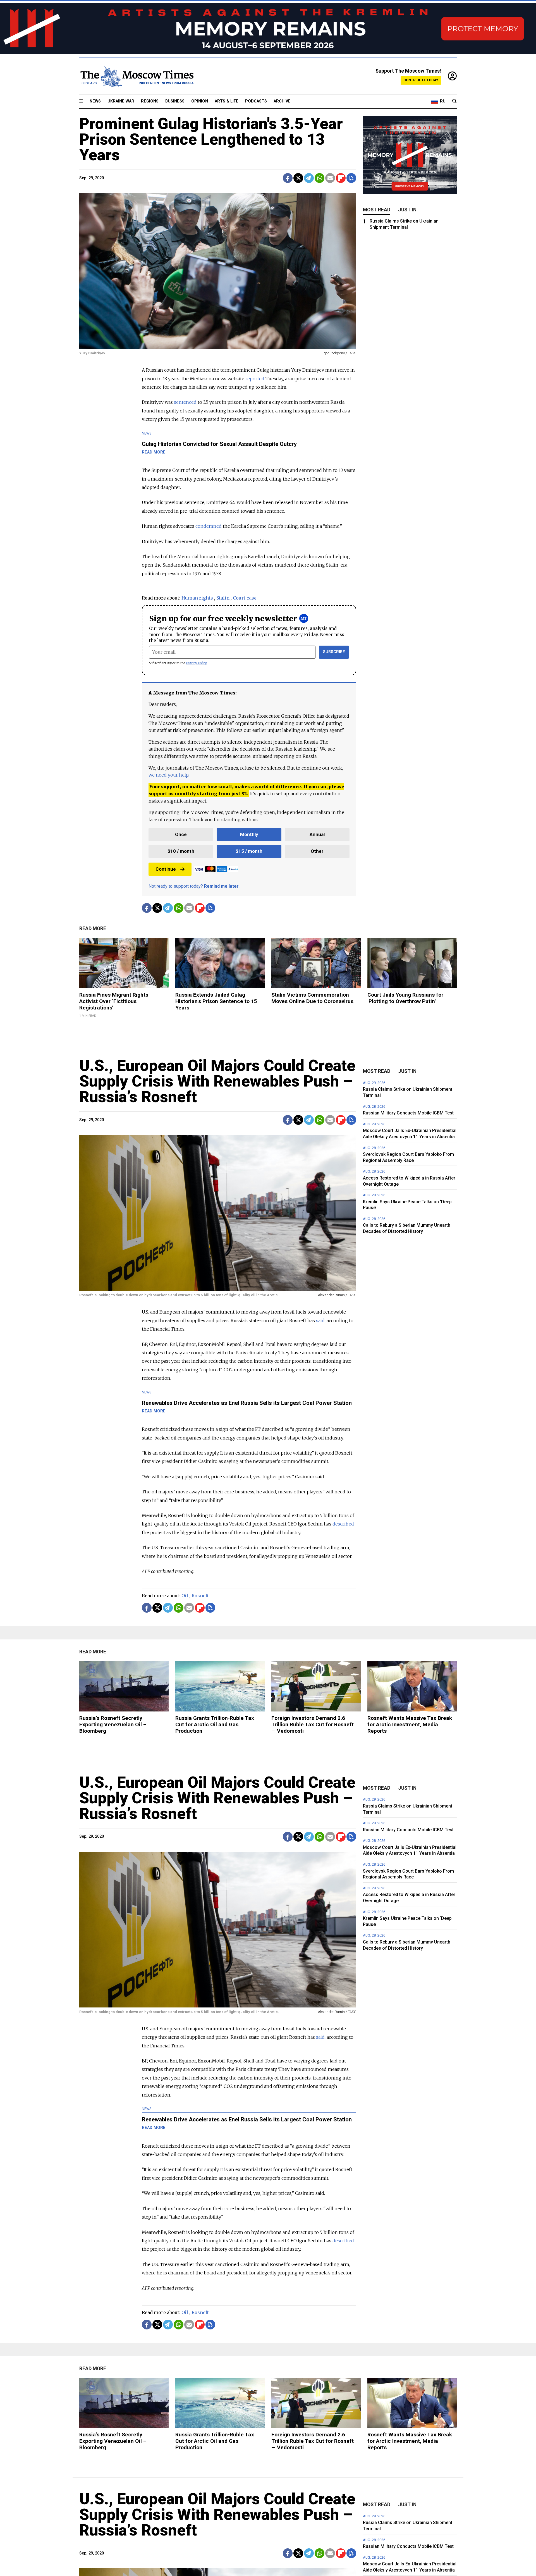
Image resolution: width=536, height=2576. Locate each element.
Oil (185, 1596)
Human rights (197, 598)
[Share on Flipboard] (341, 178)
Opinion (200, 101)
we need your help (168, 775)
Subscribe (334, 652)
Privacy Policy (196, 663)
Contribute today (421, 80)
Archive (282, 101)
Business (175, 101)
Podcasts (256, 101)
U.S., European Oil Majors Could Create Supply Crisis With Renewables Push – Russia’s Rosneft (217, 1081)
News (95, 101)
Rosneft (200, 1596)
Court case (245, 598)
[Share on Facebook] (288, 178)
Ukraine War (121, 101)
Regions (150, 101)
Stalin (223, 598)
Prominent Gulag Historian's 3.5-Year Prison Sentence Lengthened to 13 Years (211, 139)
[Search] (454, 101)
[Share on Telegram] (309, 178)
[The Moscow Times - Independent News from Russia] (137, 76)
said (320, 1321)
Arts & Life (227, 101)
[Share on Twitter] (298, 178)
